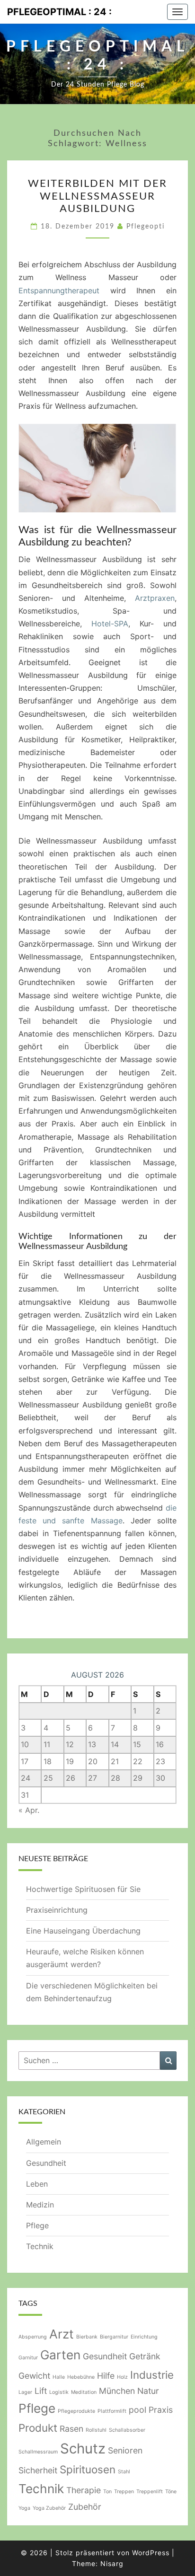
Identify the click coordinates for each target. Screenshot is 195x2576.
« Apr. (29, 1810)
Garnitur (28, 2358)
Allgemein (44, 2142)
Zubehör (85, 2507)
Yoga (24, 2508)
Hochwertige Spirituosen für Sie (83, 1889)
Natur (148, 2391)
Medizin (40, 2205)
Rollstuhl (96, 2430)
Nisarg (112, 2563)
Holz (122, 2377)
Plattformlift (112, 2411)
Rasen (71, 2429)
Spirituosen (88, 2469)
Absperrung (33, 2337)
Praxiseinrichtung (57, 1910)
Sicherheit (38, 2470)
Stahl (124, 2472)
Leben (37, 2184)
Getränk (145, 2356)
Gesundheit (46, 2163)
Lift (41, 2391)
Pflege (37, 2225)
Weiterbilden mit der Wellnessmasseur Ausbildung (97, 196)
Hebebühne (81, 2377)
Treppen (124, 2492)
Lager (25, 2392)
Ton (107, 2492)
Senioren (125, 2450)
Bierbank (87, 2337)
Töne (171, 2492)
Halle (59, 2377)
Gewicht (34, 2376)
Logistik (59, 2392)
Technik (40, 2246)
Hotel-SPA (110, 624)
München (117, 2391)
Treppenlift (150, 2492)
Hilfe (106, 2376)
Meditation (84, 2392)
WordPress (151, 2553)
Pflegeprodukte (76, 2411)
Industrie (152, 2375)
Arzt (62, 2334)
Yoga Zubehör (49, 2508)
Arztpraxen (155, 598)
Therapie (84, 2490)
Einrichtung (144, 2337)
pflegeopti (146, 227)
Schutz (83, 2449)
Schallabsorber (127, 2430)
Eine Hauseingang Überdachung (84, 1931)
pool (137, 2410)
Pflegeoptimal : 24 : (59, 12)
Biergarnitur (114, 2337)
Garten (60, 2355)
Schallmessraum (38, 2452)
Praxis (161, 2410)
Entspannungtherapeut (59, 290)
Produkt (38, 2428)
